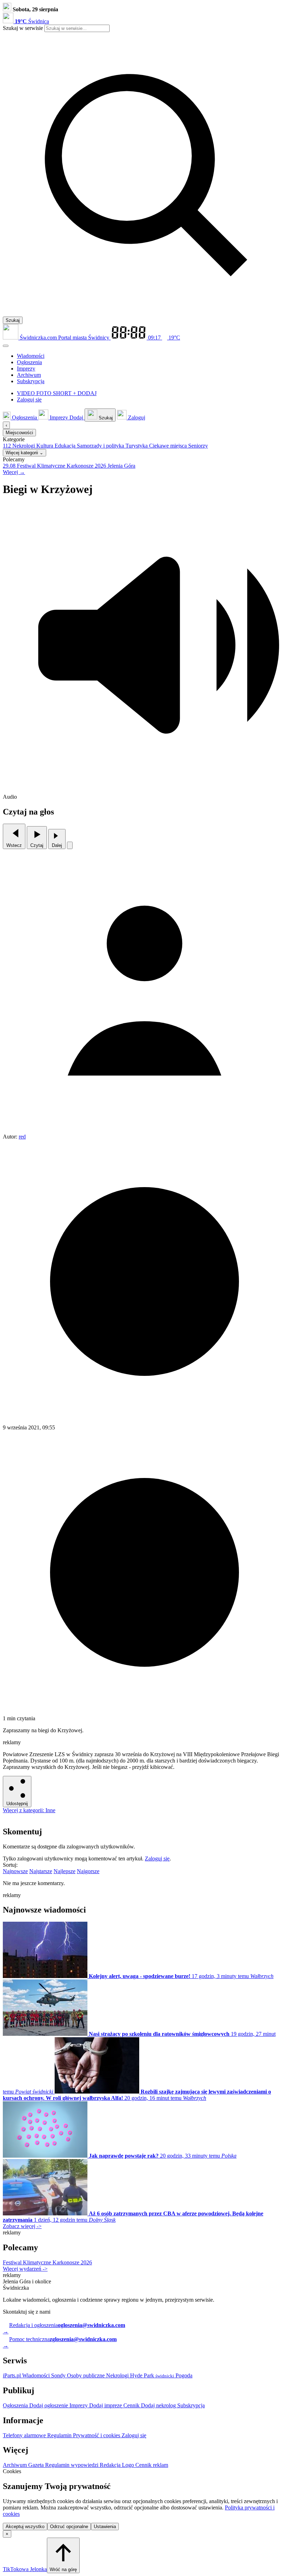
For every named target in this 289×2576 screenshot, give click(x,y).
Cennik (132, 2405)
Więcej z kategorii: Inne (29, 1810)
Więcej (14, 472)
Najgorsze (88, 1871)
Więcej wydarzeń (25, 2269)
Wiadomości (37, 2375)
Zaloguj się (157, 1858)
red (22, 1137)
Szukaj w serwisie (23, 28)
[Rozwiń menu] (6, 346)
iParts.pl (13, 2375)
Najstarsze (41, 1871)
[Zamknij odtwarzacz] (70, 845)
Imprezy (79, 2405)
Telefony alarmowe (25, 2435)
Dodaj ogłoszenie (49, 2405)
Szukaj (13, 320)
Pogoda (183, 2375)
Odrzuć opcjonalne (69, 2527)
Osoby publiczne (87, 2375)
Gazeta (37, 2465)
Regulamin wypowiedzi (72, 2465)
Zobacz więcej (22, 2226)
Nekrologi (118, 2375)
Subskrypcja (191, 2405)
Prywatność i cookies (97, 2435)
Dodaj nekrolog (159, 2405)
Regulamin (60, 2435)
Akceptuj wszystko (25, 2527)
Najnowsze (15, 1871)
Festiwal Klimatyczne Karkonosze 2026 (47, 2262)
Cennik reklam (152, 2465)
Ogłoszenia (16, 2405)
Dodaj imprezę (106, 2405)
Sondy (59, 2375)
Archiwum (16, 2465)
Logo (129, 2465)
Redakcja (111, 2465)
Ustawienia (105, 2527)
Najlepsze (64, 1871)
